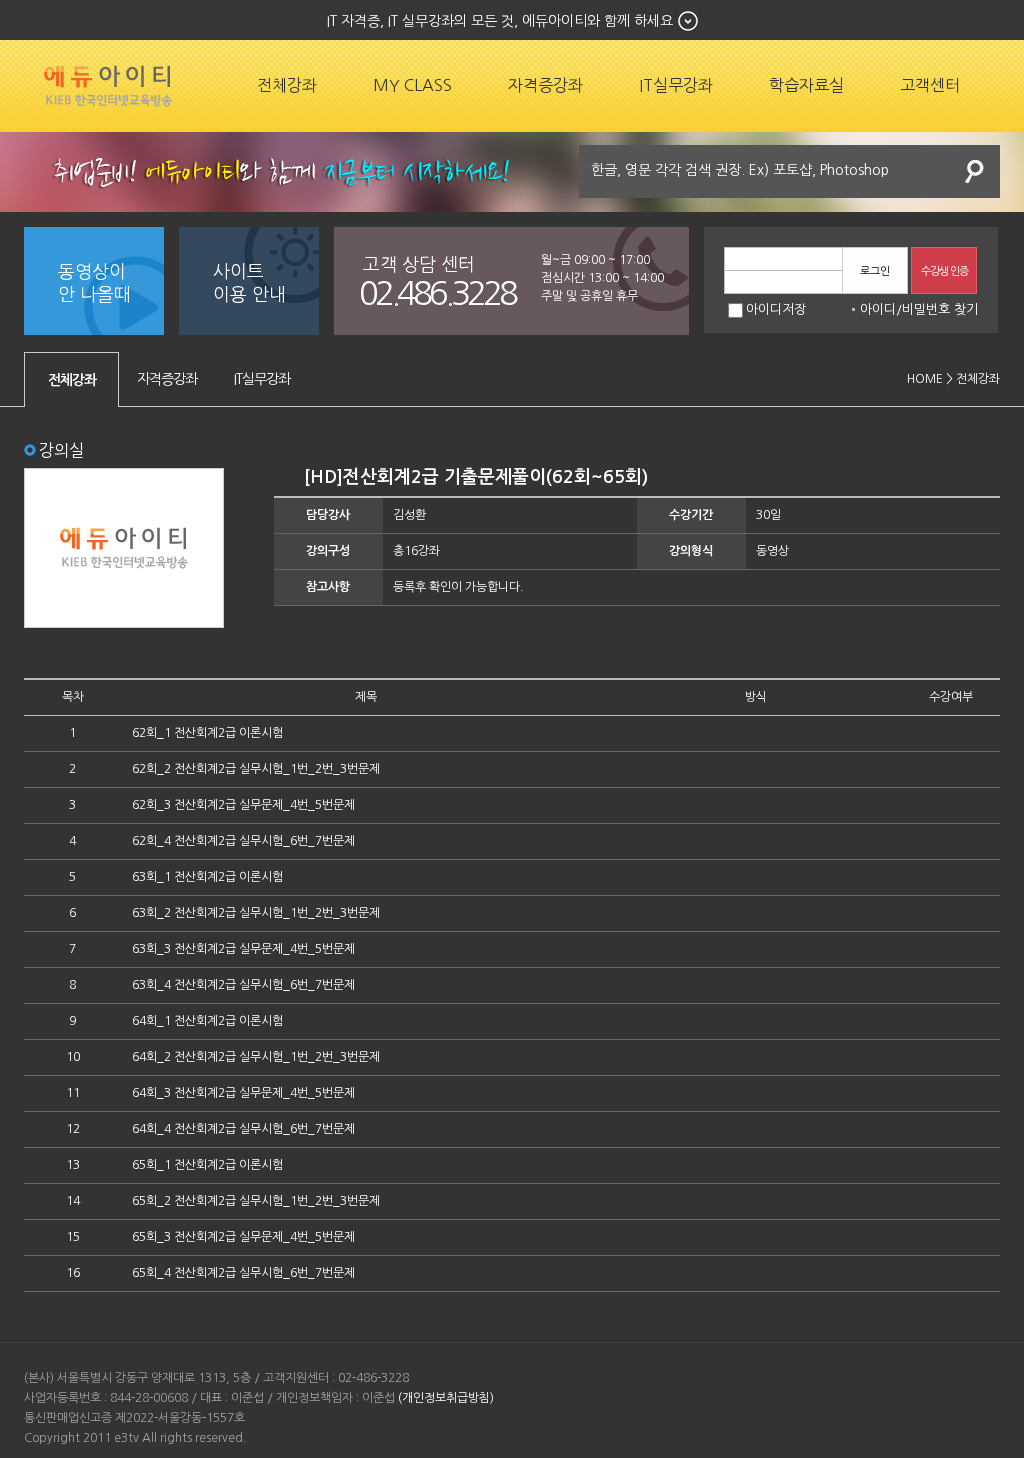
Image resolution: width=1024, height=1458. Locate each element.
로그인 (875, 271)
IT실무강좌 (676, 85)
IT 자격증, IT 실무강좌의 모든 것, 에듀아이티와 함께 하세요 (500, 21)
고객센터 (930, 85)
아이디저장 (776, 309)
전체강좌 (287, 85)
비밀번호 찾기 (940, 309)
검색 (975, 171)
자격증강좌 (545, 85)
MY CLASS (412, 85)
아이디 (878, 309)
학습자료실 (806, 85)
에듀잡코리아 (108, 86)
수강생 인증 (944, 271)
